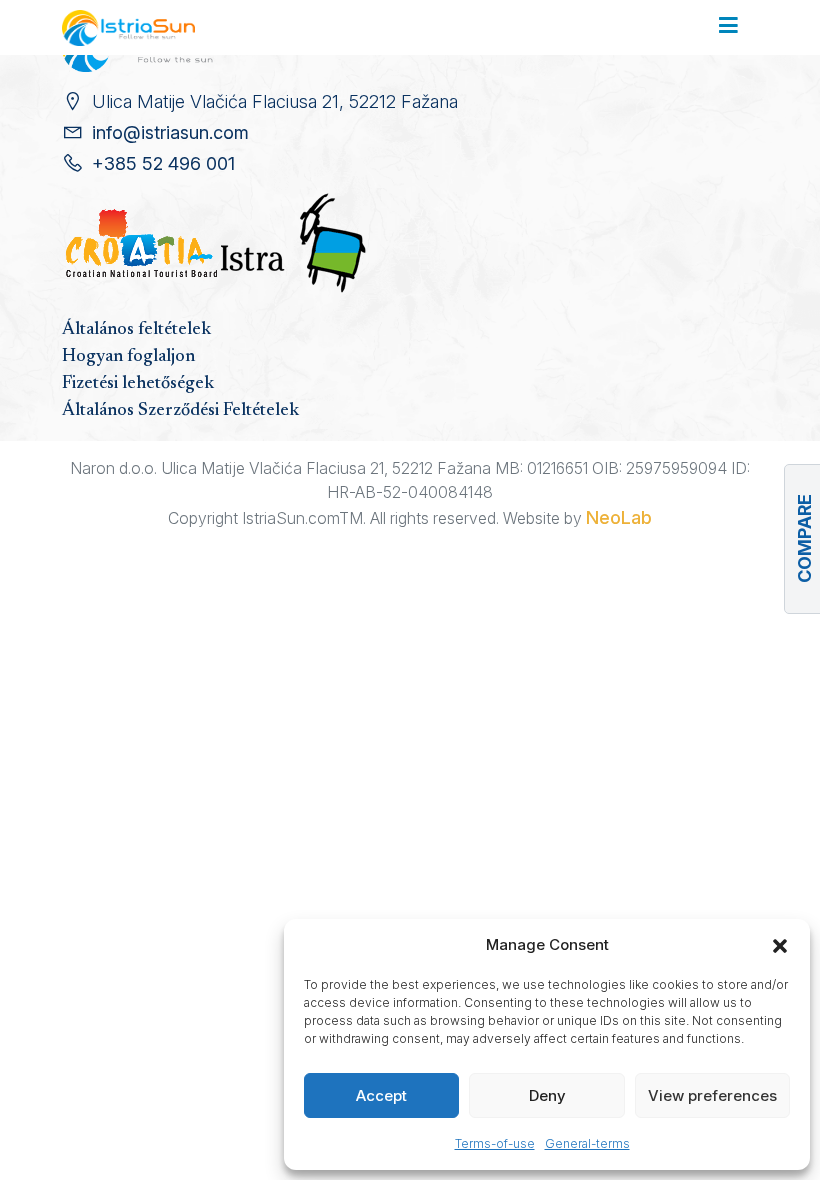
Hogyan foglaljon (128, 357)
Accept (381, 1095)
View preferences (712, 1095)
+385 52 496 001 (163, 163)
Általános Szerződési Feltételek (180, 411)
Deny (547, 1095)
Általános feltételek (136, 330)
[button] (780, 945)
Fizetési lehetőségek (138, 384)
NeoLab (619, 517)
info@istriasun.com (170, 132)
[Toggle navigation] (728, 27)
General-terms (587, 1143)
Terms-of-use (495, 1143)
